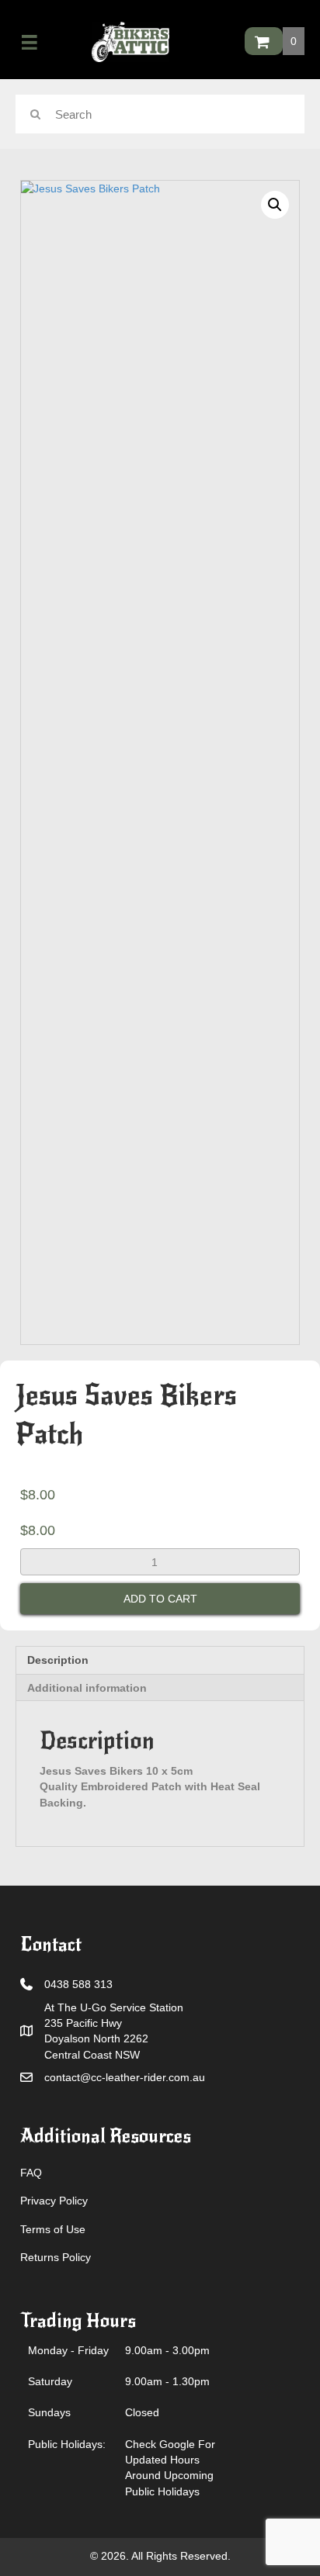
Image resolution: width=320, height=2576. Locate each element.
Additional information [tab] (87, 1688)
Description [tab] (58, 1660)
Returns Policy (56, 2257)
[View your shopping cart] (264, 41)
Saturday (50, 2381)
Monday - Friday (68, 2350)
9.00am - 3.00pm (167, 2350)
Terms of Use (53, 2229)
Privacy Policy (54, 2201)
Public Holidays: (67, 2444)
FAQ (31, 2173)
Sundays (49, 2412)
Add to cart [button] (160, 1599)
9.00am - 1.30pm (167, 2381)
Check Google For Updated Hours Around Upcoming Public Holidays (170, 2468)
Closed (142, 2412)
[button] (275, 205)
